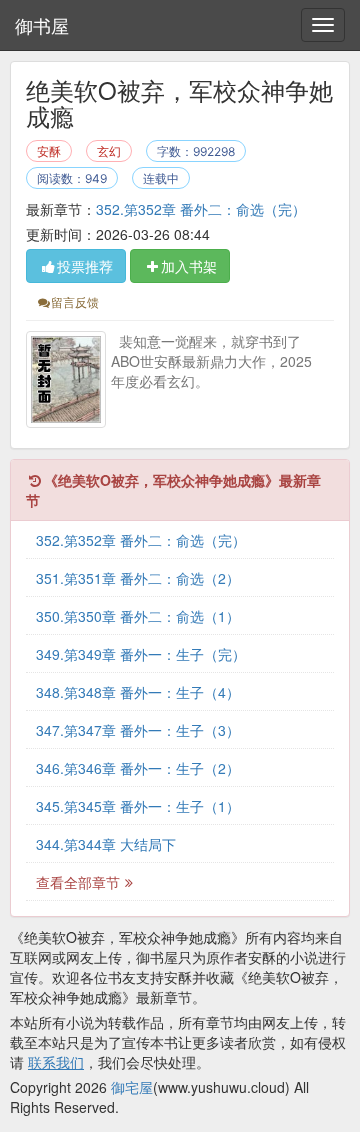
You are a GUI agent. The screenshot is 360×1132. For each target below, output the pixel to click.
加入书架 (189, 266)
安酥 (49, 151)
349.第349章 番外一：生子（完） (141, 654)
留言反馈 (75, 301)
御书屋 (42, 25)
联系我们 (56, 1062)
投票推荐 (85, 266)
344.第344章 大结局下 (106, 844)
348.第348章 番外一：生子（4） (138, 692)
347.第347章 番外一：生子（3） (138, 730)
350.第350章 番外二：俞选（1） (138, 616)
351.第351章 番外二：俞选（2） (138, 578)
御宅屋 (132, 1087)
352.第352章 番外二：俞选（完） (201, 209)
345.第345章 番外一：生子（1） (138, 806)
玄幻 (109, 151)
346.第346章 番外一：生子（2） (138, 768)
